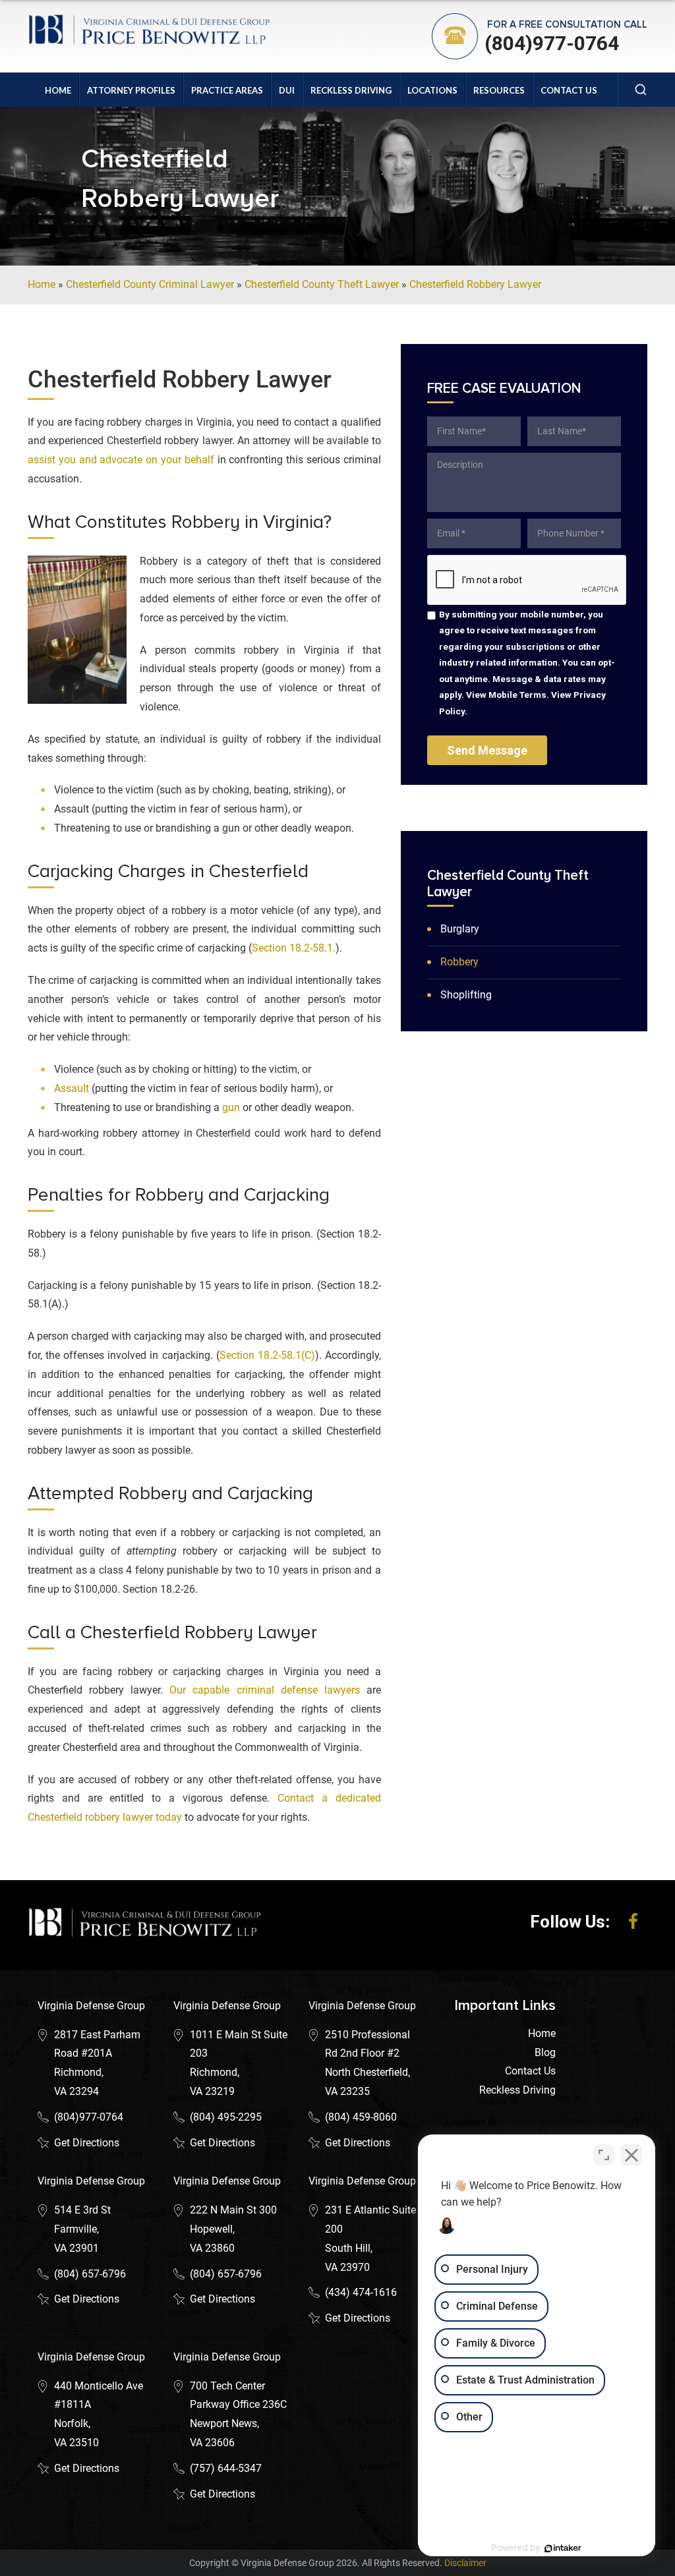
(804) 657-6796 (90, 2274)
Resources (499, 90)
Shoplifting (466, 995)
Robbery (459, 962)
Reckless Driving (351, 90)
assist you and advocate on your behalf (121, 460)
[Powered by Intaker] (563, 2548)
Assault (72, 1088)
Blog (545, 2052)
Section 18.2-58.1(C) (267, 1355)
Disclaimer (465, 2563)
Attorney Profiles (131, 90)
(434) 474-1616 (361, 2292)
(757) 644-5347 (226, 2468)
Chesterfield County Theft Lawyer (322, 284)
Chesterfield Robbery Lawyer (475, 284)
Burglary (460, 929)
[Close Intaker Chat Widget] (631, 2155)
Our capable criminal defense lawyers (264, 1690)
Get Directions (87, 2143)
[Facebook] (633, 1922)
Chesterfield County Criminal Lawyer (150, 284)
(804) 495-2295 (226, 2117)
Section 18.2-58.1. (294, 948)
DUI (287, 90)
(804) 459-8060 (361, 2117)
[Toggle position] (604, 2155)
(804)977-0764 (552, 43)
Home (58, 90)
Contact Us (569, 90)
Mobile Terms (517, 695)
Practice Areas (227, 90)
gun (231, 1107)
